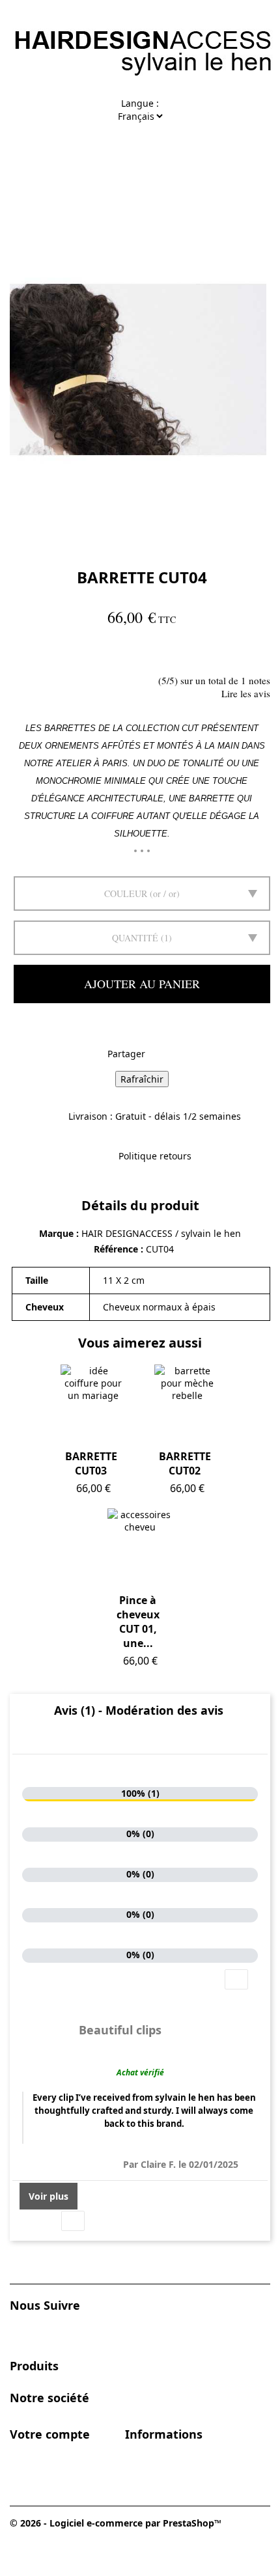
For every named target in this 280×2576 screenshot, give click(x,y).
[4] (67, 655)
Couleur (126, 893)
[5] (82, 655)
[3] (51, 655)
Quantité (135, 938)
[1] (20, 655)
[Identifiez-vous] (153, 151)
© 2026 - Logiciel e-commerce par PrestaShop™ (116, 2523)
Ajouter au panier (142, 984)
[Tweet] (169, 1055)
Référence (117, 1249)
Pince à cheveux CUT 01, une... (138, 1622)
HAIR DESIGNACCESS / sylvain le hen (161, 1233)
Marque (56, 1233)
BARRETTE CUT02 (185, 1463)
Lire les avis (246, 693)
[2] (35, 655)
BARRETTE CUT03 (91, 1463)
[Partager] (153, 1055)
